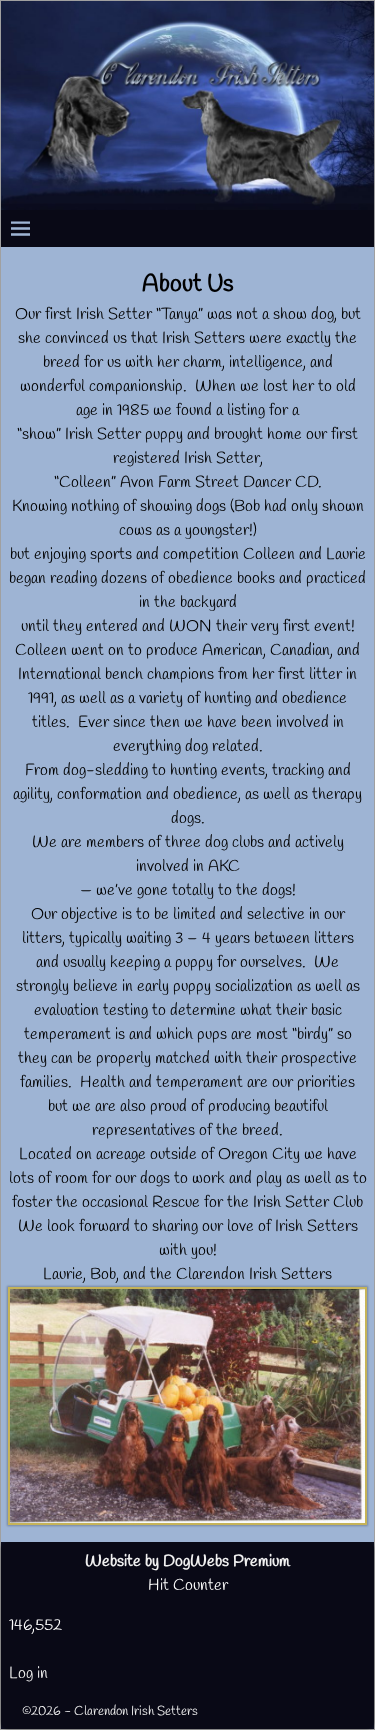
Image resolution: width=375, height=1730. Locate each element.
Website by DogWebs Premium (187, 1561)
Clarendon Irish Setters (136, 1711)
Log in (28, 1673)
